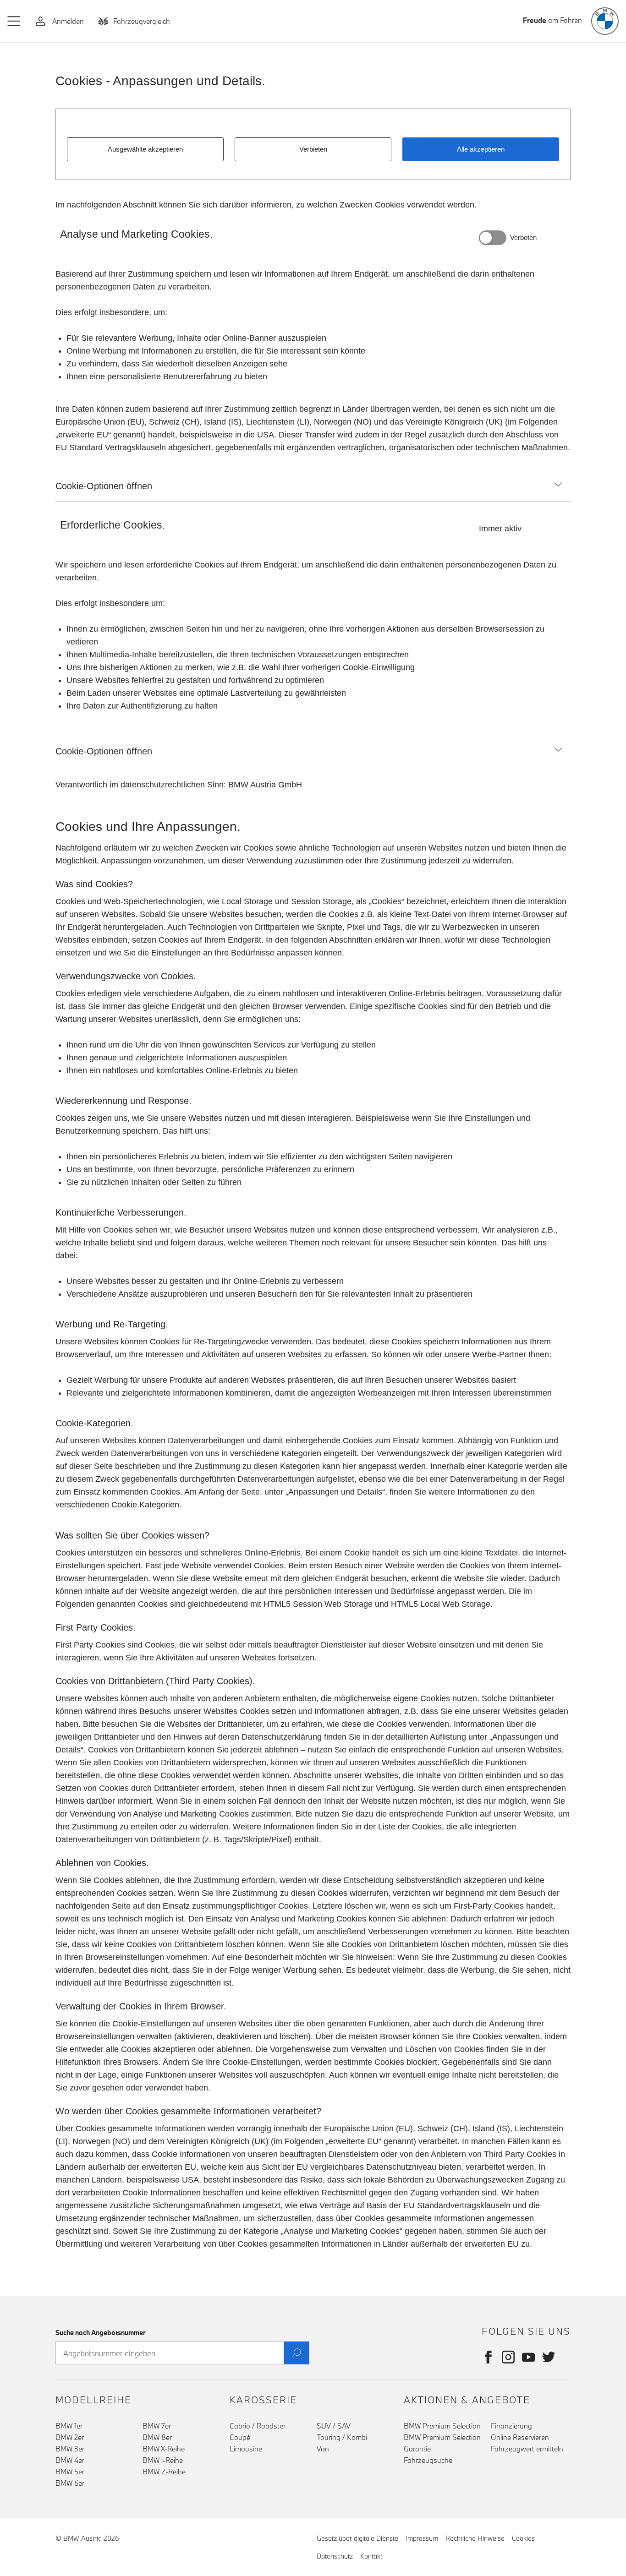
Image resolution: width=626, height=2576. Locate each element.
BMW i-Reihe (163, 2460)
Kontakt (371, 2556)
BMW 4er (70, 2460)
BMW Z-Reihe (164, 2472)
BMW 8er (157, 2437)
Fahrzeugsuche (428, 2460)
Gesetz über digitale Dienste (357, 2538)
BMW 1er (69, 2426)
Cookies (523, 2538)
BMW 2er (70, 2437)
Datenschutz (335, 2556)
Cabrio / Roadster (258, 2426)
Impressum (422, 2538)
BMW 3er (70, 2449)
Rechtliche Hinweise (475, 2538)
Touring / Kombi (342, 2437)
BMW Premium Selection (442, 2426)
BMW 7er (157, 2426)
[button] (14, 21)
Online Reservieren (520, 2437)
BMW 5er (70, 2472)
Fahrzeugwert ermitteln (527, 2449)
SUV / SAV (334, 2426)
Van (323, 2449)
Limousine (246, 2449)
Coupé (240, 2437)
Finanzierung (511, 2426)
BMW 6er (70, 2483)
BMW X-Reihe (164, 2449)
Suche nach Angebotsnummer (101, 2333)
